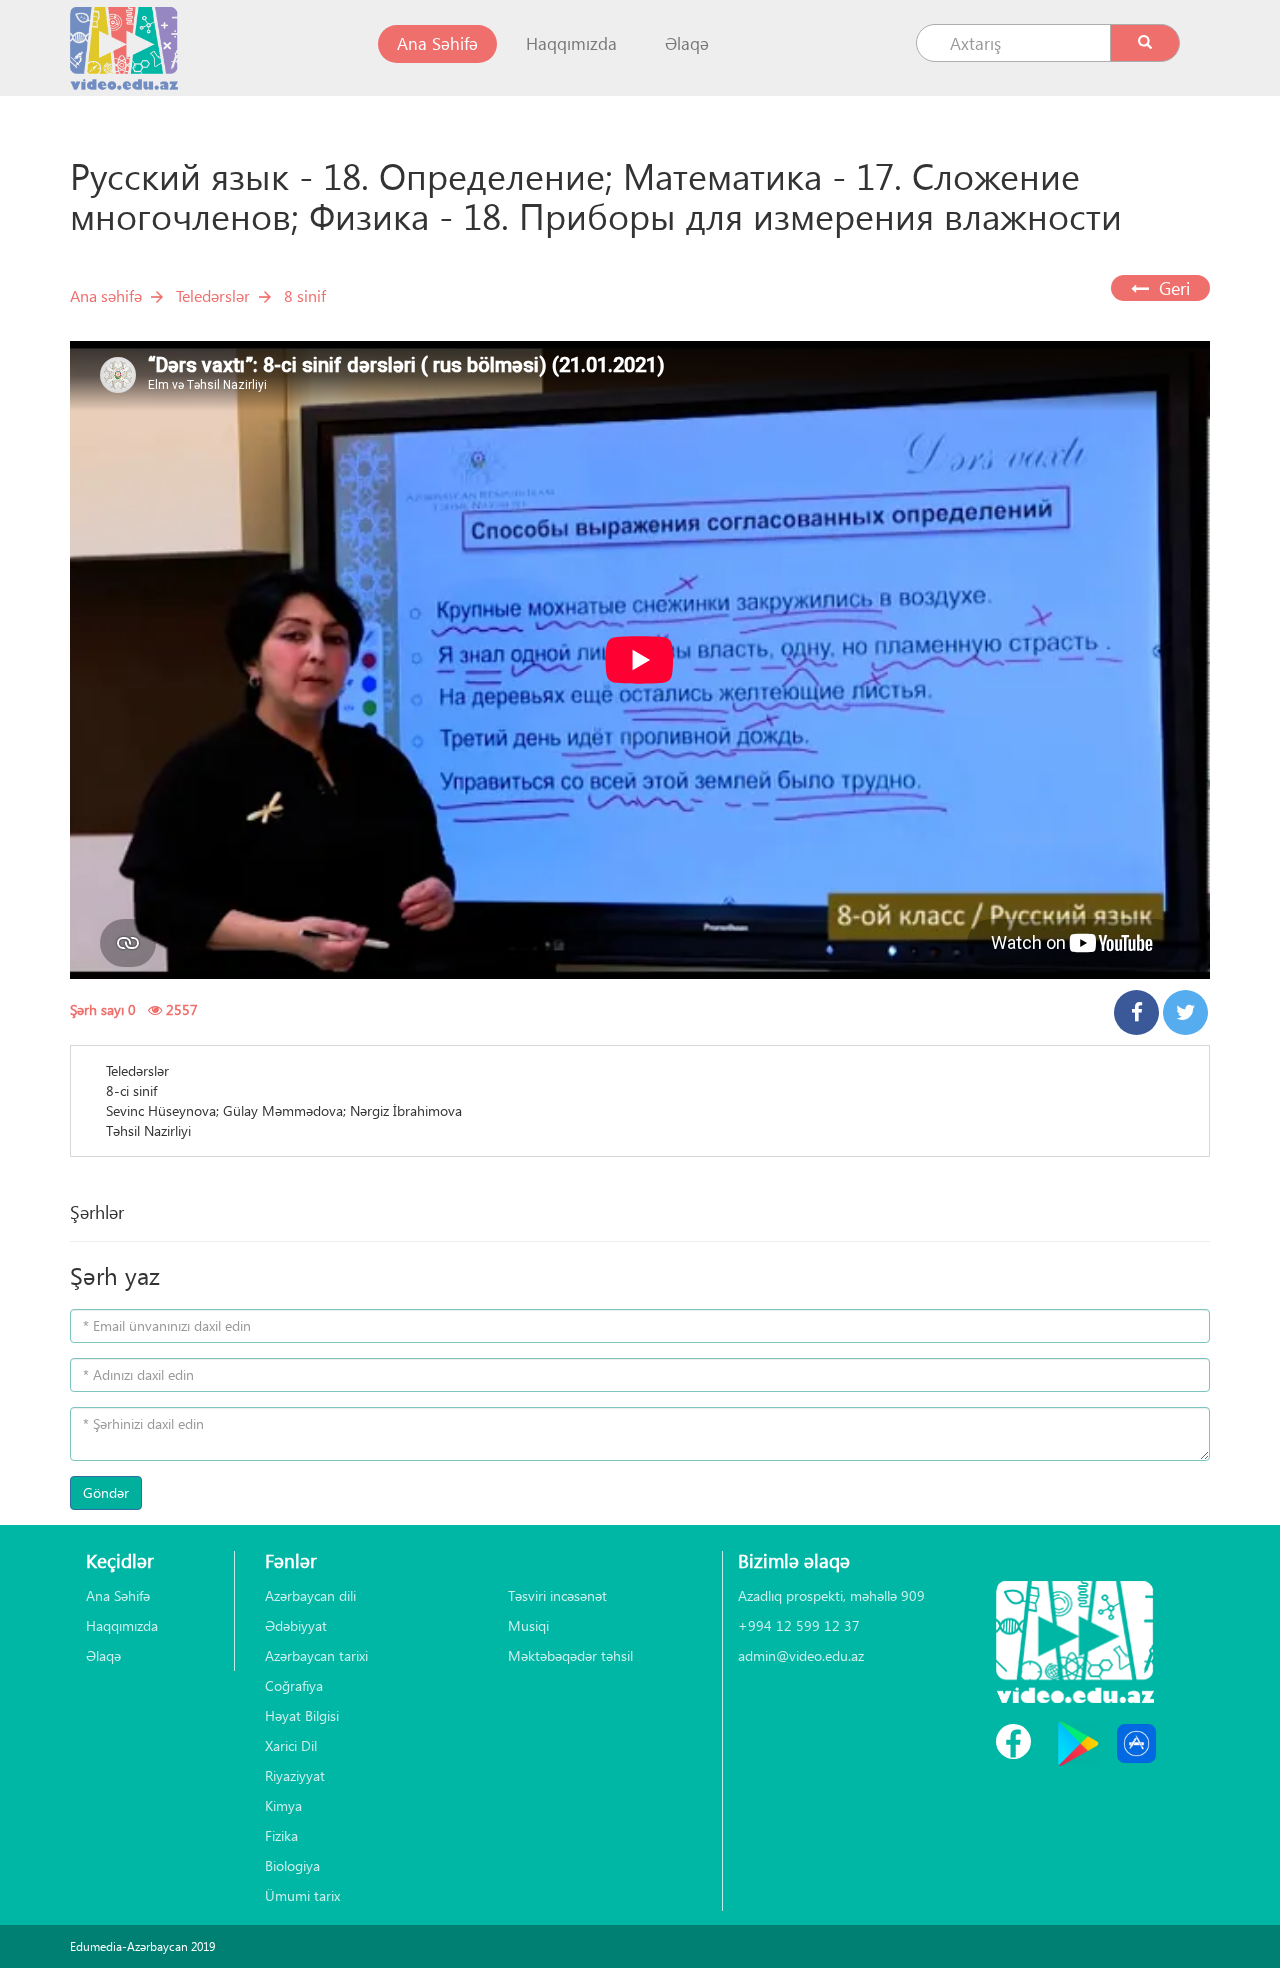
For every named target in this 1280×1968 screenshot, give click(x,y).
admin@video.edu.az (801, 1655)
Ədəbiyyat (296, 1625)
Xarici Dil (291, 1745)
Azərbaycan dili (310, 1595)
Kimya (283, 1805)
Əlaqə (687, 43)
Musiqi (528, 1625)
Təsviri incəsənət (557, 1595)
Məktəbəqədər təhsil (570, 1655)
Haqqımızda (571, 43)
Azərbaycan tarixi (316, 1655)
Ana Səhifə (447, 43)
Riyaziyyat (295, 1775)
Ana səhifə (106, 295)
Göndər (106, 1492)
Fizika (281, 1835)
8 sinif (305, 295)
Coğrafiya (294, 1685)
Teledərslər (213, 295)
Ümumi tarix (302, 1895)
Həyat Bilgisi (302, 1715)
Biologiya (292, 1865)
